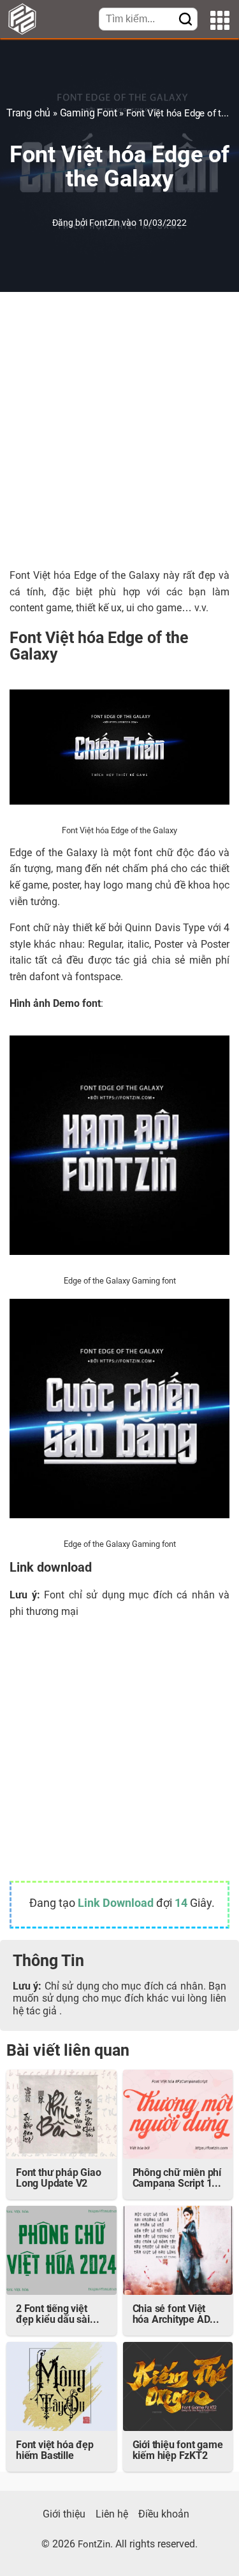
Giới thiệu (64, 2515)
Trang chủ (28, 114)
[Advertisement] (119, 430)
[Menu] (220, 22)
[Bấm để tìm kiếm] (185, 20)
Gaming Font (89, 114)
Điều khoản (164, 2515)
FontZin (105, 224)
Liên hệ (112, 2515)
